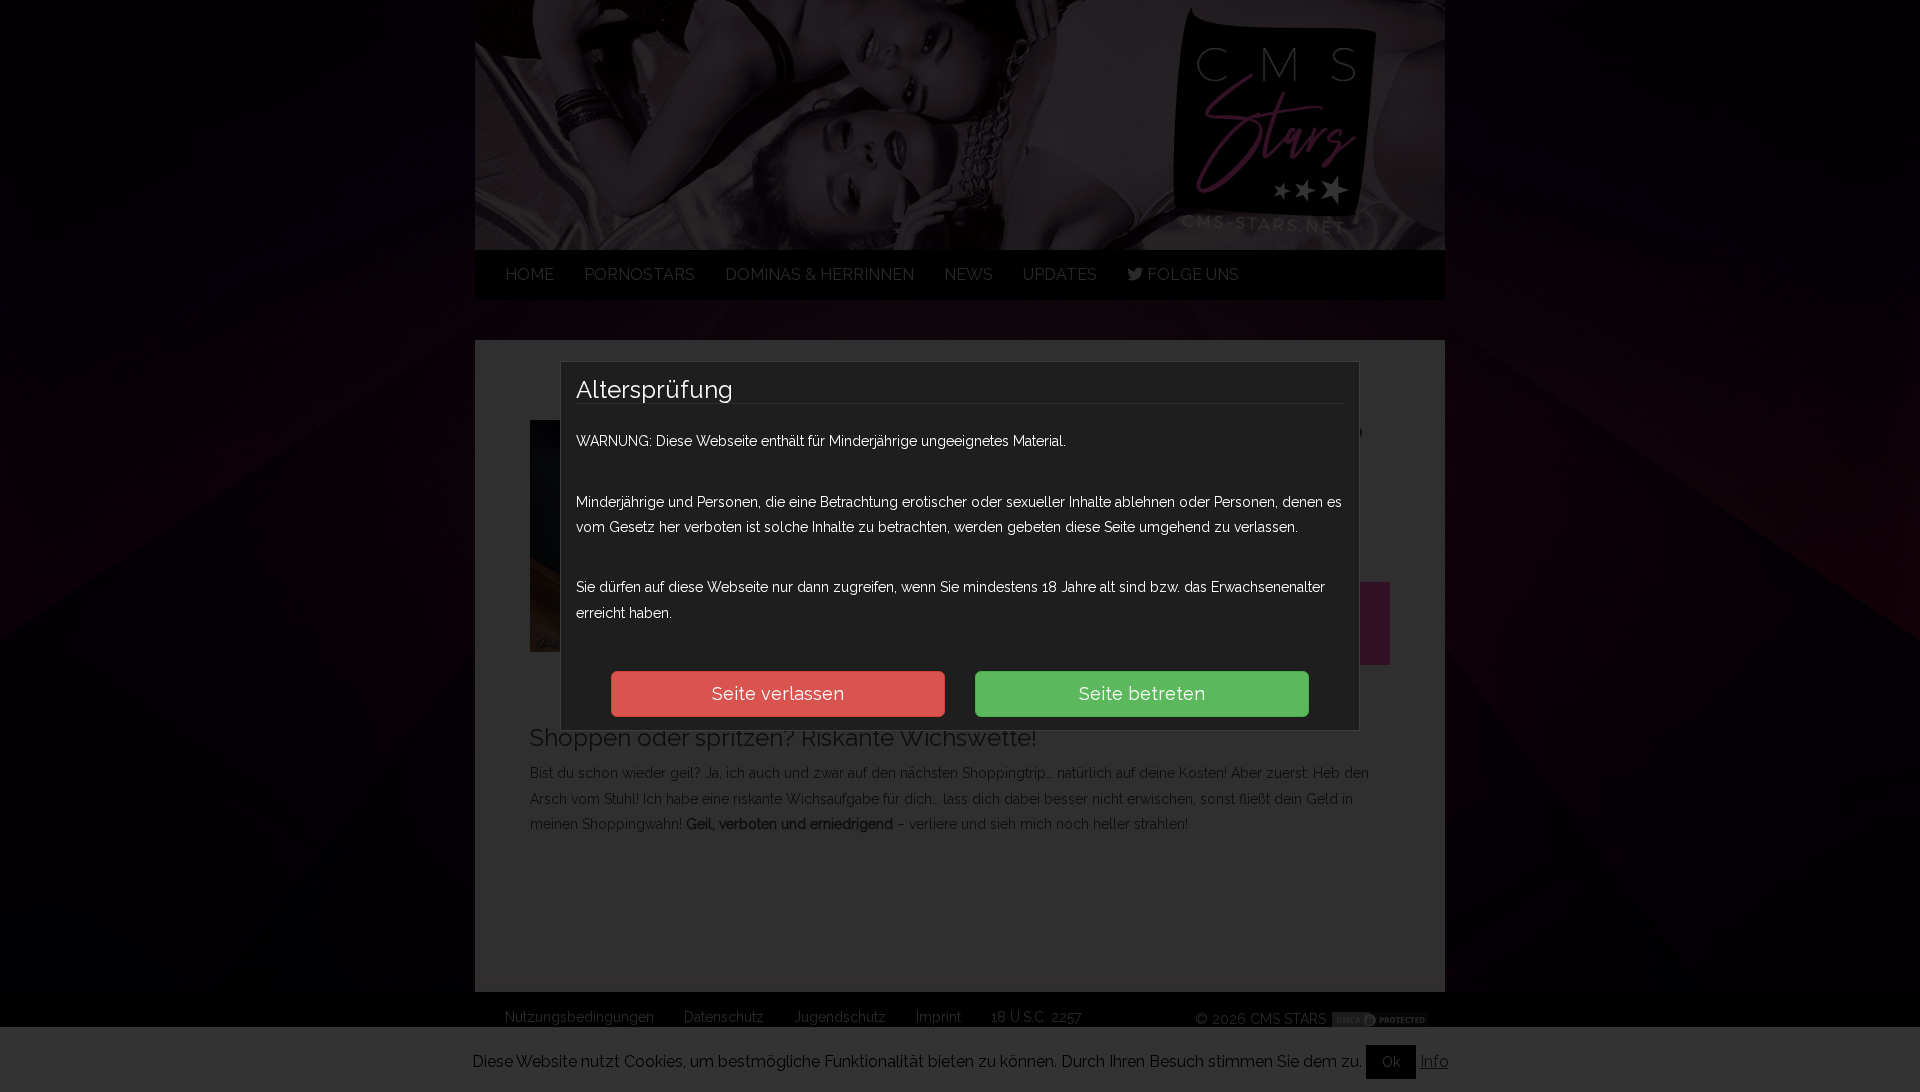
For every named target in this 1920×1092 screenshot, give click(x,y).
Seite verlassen (778, 693)
